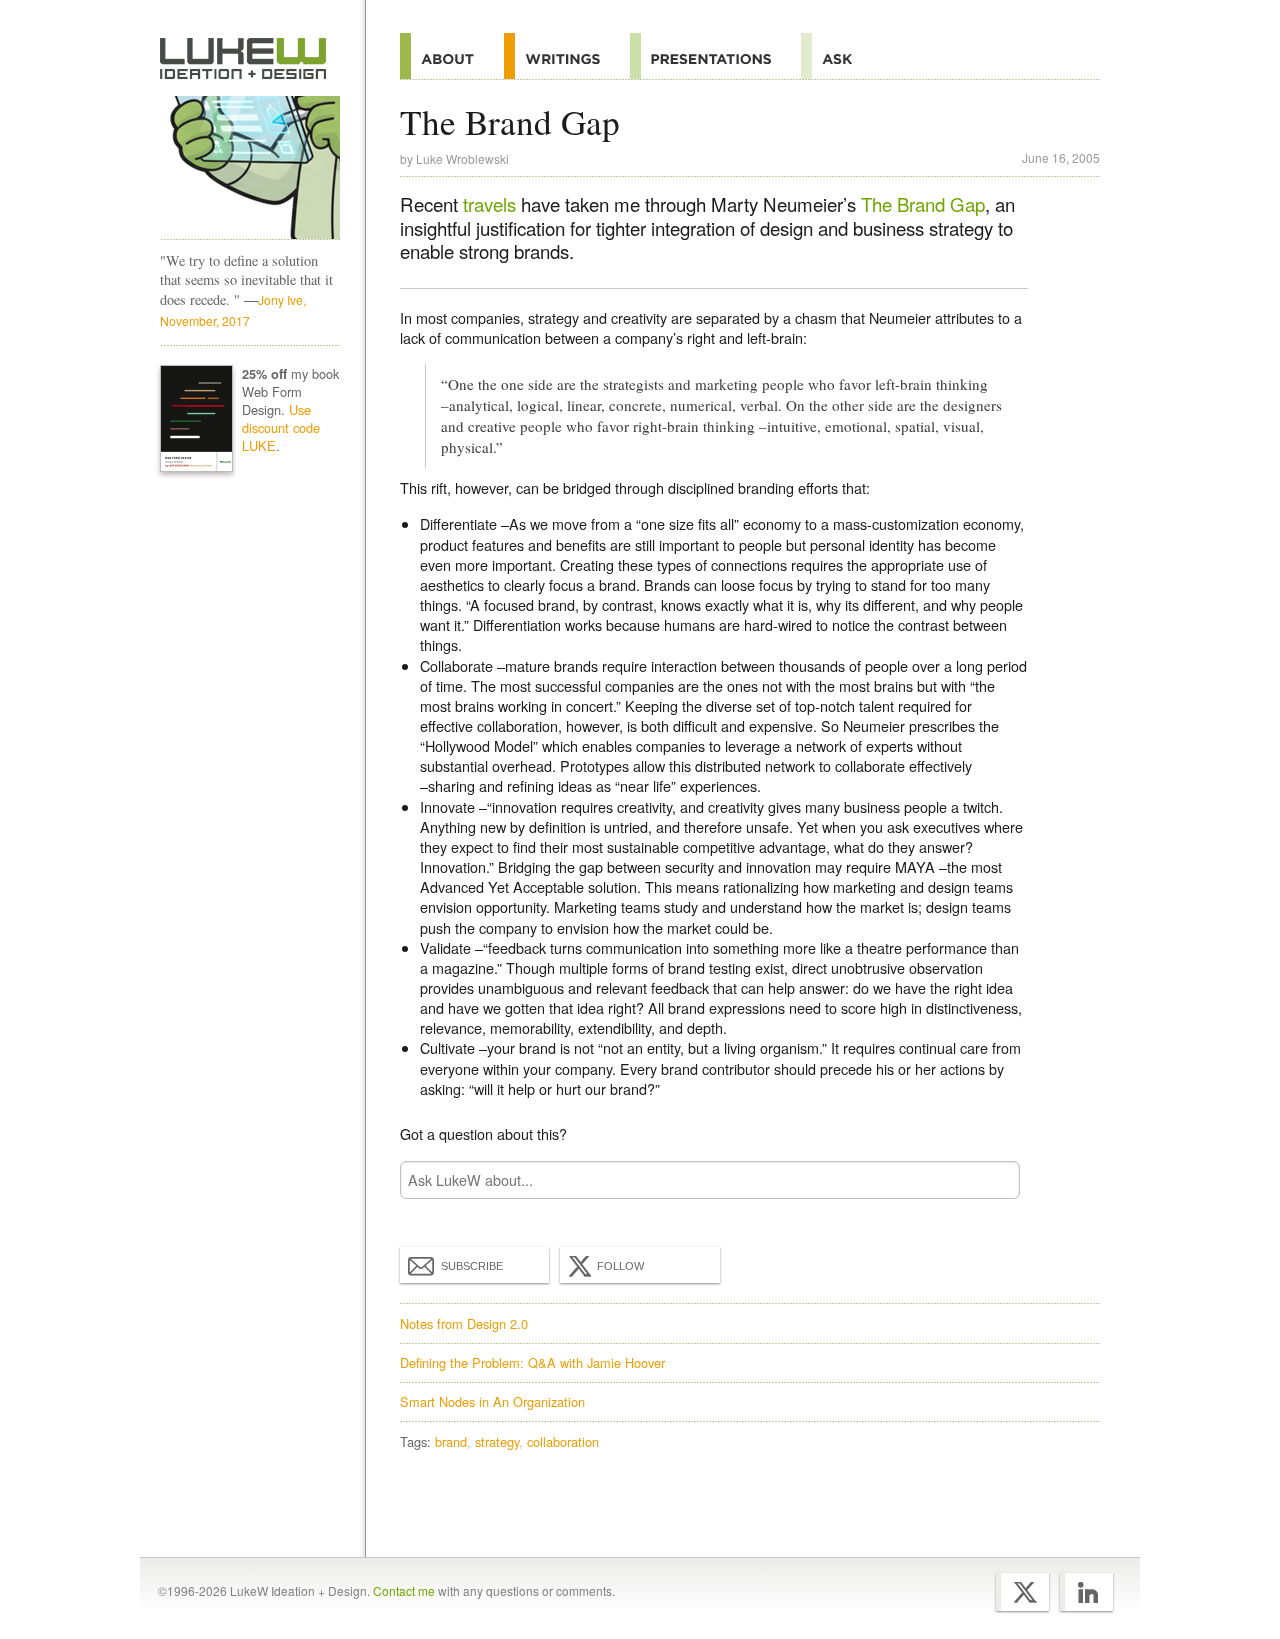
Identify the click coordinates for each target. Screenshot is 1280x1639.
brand (451, 1441)
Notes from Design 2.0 (464, 1323)
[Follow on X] (1022, 1592)
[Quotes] (567, 56)
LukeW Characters (250, 168)
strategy (497, 1441)
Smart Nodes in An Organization (492, 1401)
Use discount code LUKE (281, 427)
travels (489, 204)
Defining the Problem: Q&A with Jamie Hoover (532, 1362)
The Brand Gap (923, 204)
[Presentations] (715, 56)
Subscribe (472, 1266)
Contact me (404, 1590)
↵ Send (992, 1179)
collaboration (563, 1441)
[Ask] (841, 56)
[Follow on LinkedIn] (1086, 1592)
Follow (620, 1266)
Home (243, 59)
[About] (452, 56)
